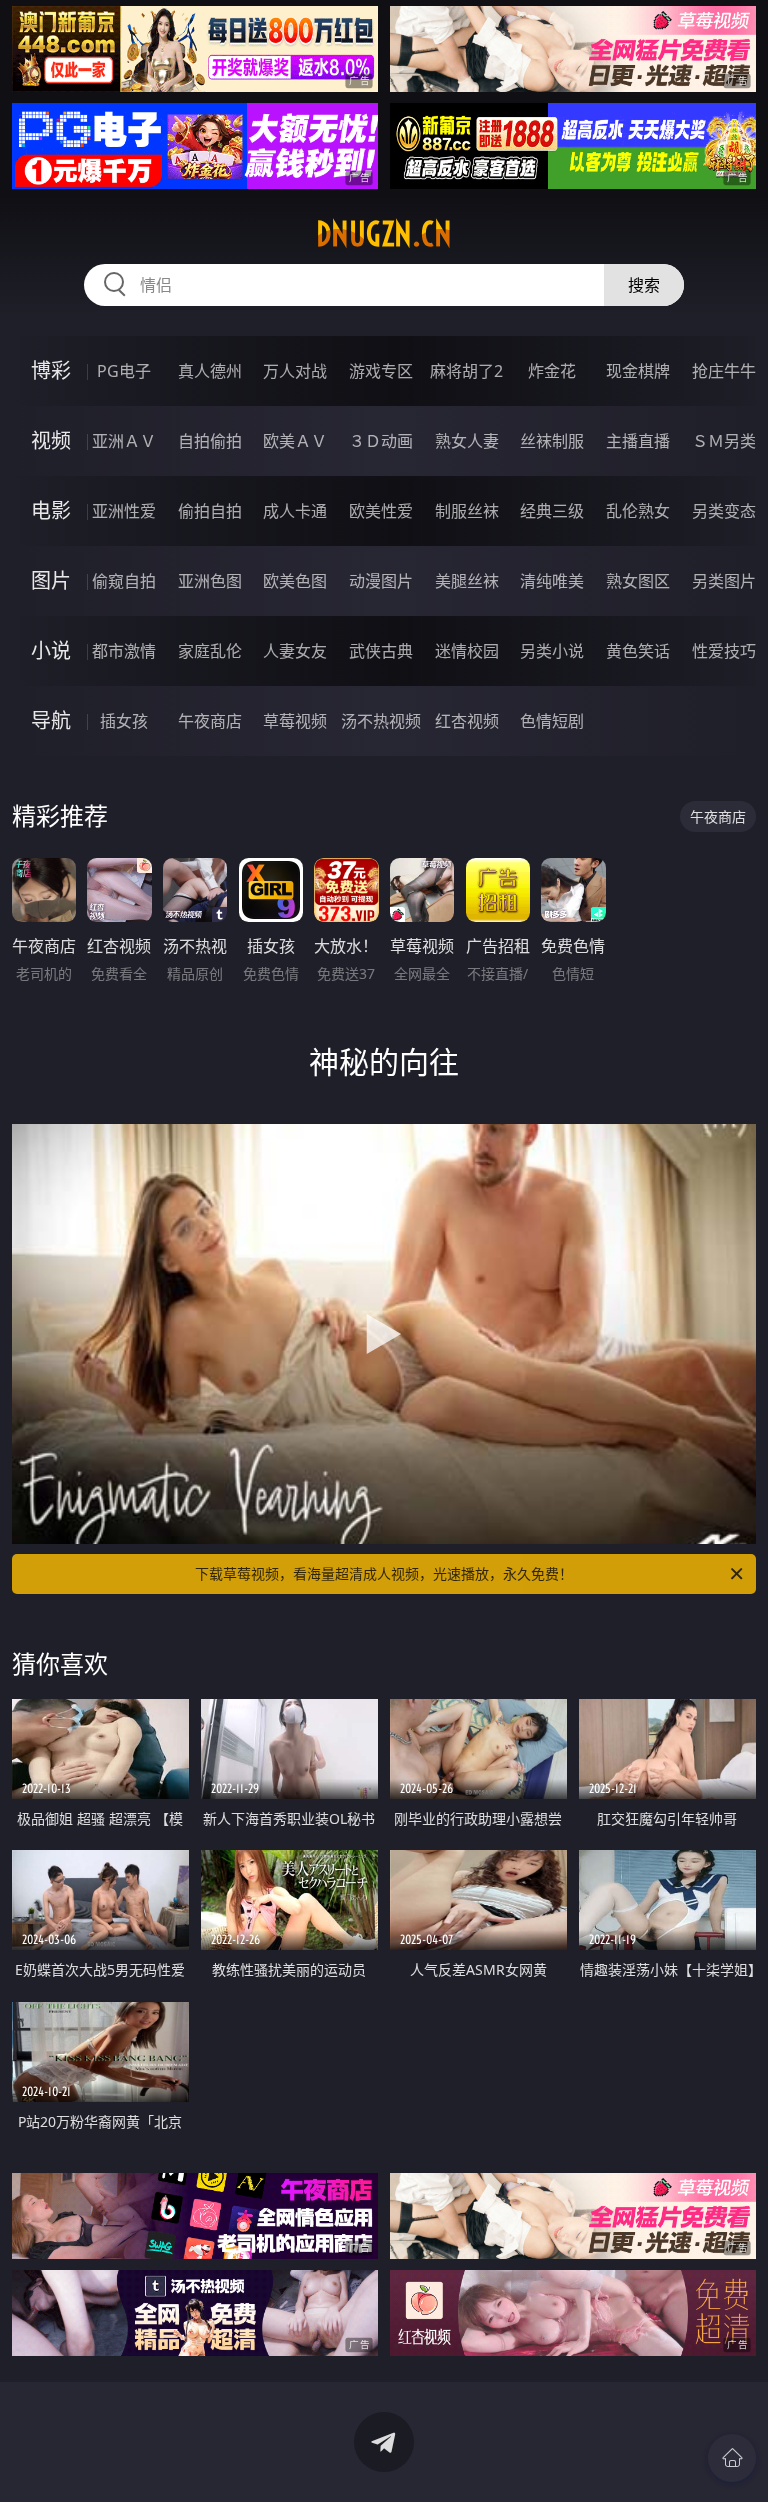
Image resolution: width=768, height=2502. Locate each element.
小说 (51, 650)
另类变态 (724, 511)
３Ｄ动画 (381, 441)
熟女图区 (638, 581)
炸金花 (552, 371)
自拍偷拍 (210, 441)
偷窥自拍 (124, 581)
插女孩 (124, 721)
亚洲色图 (210, 581)
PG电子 (124, 371)
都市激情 (124, 651)
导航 (51, 720)
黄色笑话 (638, 651)
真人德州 (210, 371)
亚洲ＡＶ (124, 441)
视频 (51, 440)
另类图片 (724, 581)
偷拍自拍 (210, 511)
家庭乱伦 (210, 651)
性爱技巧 (724, 651)
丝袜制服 (552, 441)
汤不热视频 (381, 721)
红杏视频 (467, 721)
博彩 (51, 370)
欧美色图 (295, 581)
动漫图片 (381, 581)
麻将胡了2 (466, 371)
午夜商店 (210, 721)
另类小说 (552, 651)
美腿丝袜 (467, 581)
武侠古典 (381, 651)
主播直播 (638, 441)
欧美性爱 (381, 511)
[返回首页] (732, 2458)
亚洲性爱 (124, 511)
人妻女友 (295, 651)
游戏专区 (381, 371)
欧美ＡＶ (295, 441)
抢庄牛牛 (724, 371)
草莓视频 (295, 721)
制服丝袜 (467, 511)
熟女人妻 (467, 441)
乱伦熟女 (638, 511)
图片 (51, 580)
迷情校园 (467, 651)
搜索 (644, 285)
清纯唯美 (552, 581)
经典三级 (552, 511)
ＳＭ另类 (724, 441)
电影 (51, 510)
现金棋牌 (638, 371)
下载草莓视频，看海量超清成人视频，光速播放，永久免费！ (384, 1573)
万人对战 (295, 371)
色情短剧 (552, 721)
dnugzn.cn (384, 234)
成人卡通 (295, 511)
